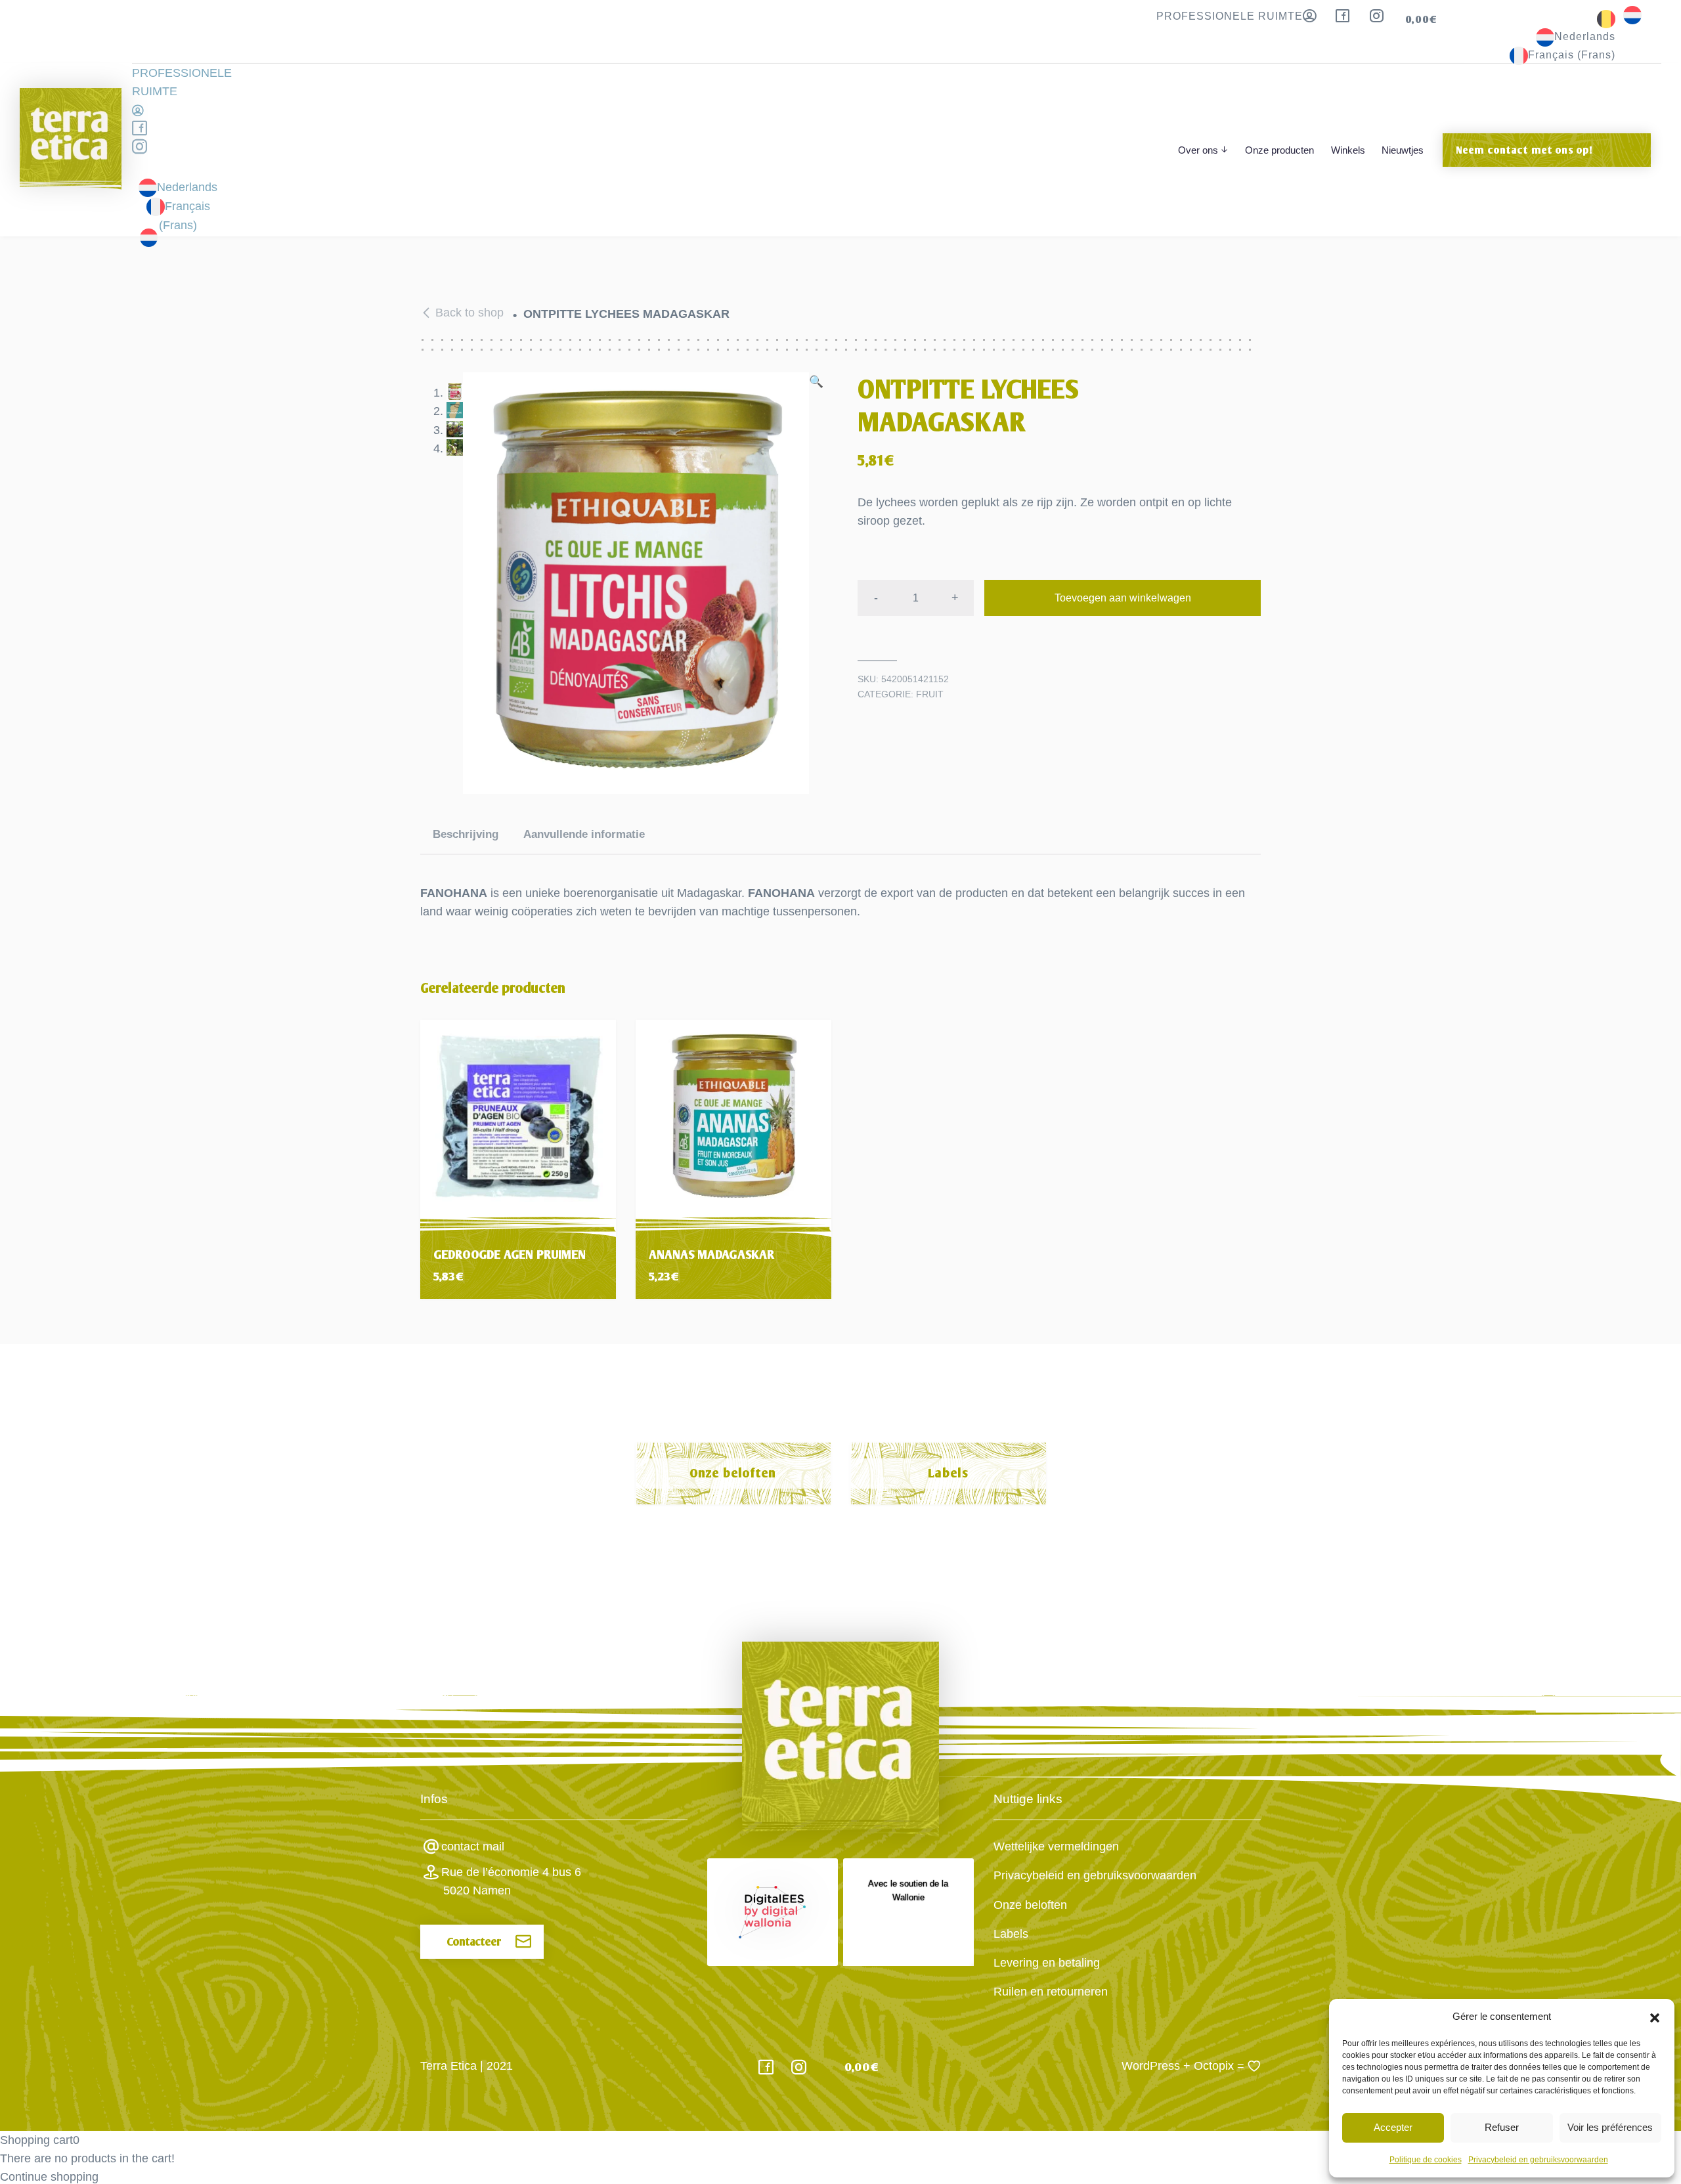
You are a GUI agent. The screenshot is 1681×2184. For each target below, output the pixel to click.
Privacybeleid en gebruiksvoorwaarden (1538, 2160)
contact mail (473, 1846)
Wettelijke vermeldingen (1056, 1846)
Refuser (1502, 2127)
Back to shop (469, 313)
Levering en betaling (1047, 1963)
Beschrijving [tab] (466, 834)
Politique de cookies (1426, 2160)
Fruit (930, 694)
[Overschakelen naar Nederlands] (1632, 14)
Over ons (1198, 150)
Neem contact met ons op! (1524, 150)
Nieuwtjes (1403, 150)
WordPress (1151, 2066)
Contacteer (474, 1942)
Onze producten (1279, 150)
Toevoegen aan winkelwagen (1123, 598)
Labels (948, 1473)
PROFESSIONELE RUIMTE (1230, 16)
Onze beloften (733, 1473)
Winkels (1348, 150)
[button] (1655, 2017)
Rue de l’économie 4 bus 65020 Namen (511, 1881)
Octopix (1214, 2066)
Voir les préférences (1610, 2127)
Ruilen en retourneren (1051, 1992)
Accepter (1393, 2127)
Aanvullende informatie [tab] (584, 834)
